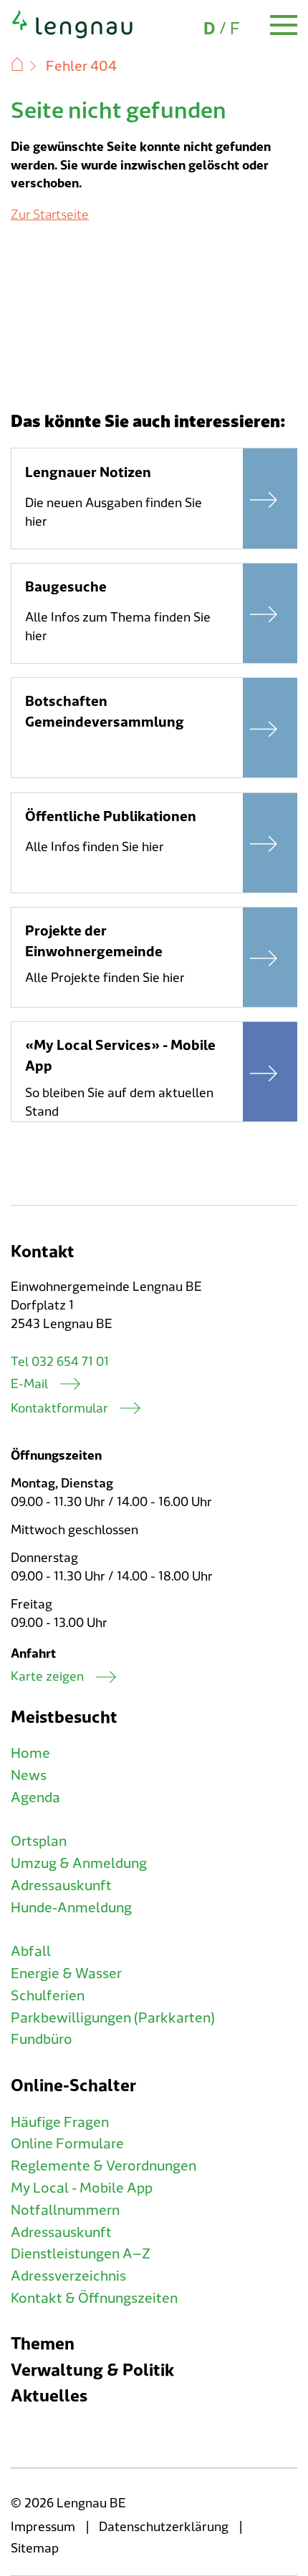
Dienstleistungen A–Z (81, 2254)
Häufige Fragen (60, 2123)
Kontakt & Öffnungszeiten (94, 2299)
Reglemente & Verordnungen (104, 2166)
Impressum (43, 2527)
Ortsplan (39, 1842)
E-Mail (29, 1384)
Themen (43, 2344)
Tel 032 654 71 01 (60, 1362)
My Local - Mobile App (82, 2188)
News (29, 1776)
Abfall (31, 1952)
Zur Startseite (50, 215)
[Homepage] (73, 36)
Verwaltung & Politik (92, 2370)
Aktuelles (49, 2396)
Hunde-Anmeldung (71, 1908)
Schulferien (48, 1996)
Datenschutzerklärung (164, 2527)
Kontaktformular (59, 1409)
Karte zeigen (47, 1677)
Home (30, 1754)
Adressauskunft (61, 1886)
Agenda (35, 1798)
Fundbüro (42, 2040)
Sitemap (35, 2548)
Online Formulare (67, 2144)
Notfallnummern (65, 2211)
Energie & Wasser (66, 1974)
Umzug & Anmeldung (79, 1864)
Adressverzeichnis (68, 2276)
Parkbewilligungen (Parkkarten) (113, 2018)
